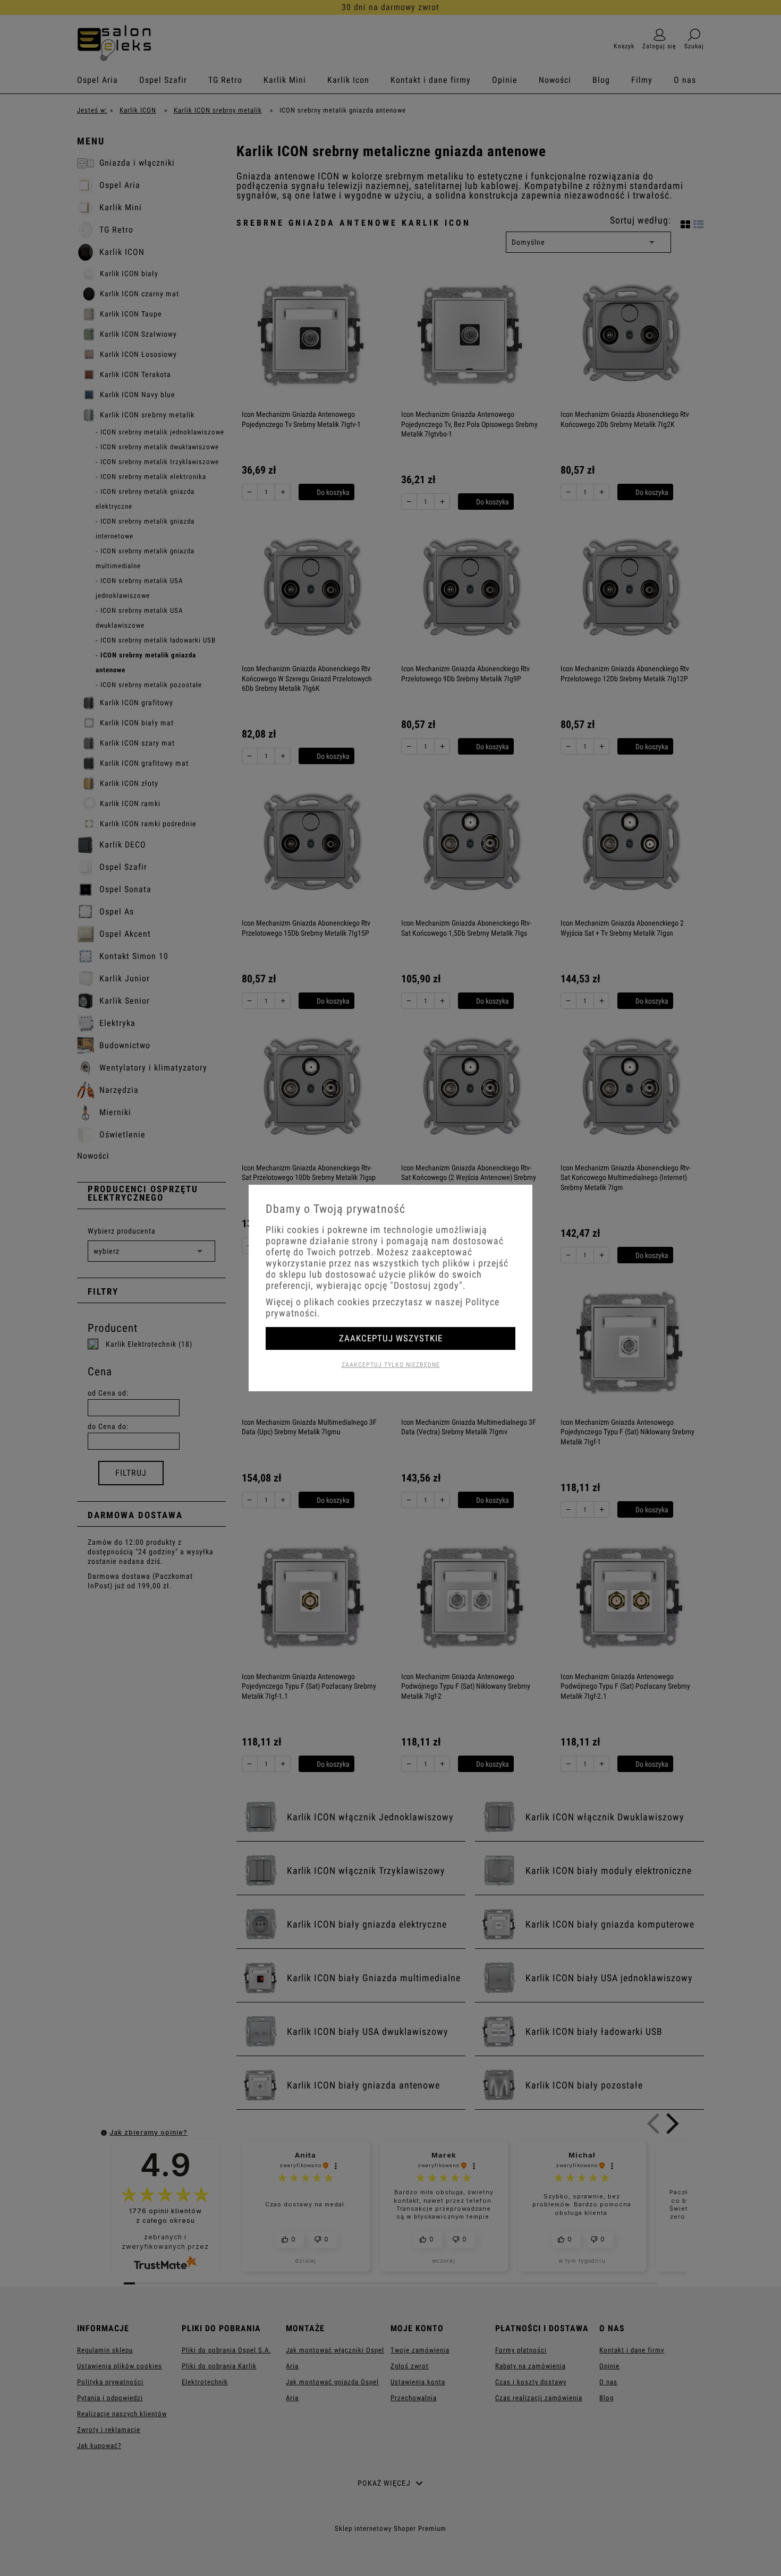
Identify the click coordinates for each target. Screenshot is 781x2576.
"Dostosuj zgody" (426, 1285)
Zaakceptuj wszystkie (391, 1338)
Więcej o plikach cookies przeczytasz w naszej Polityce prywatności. (383, 1307)
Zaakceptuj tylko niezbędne (391, 1365)
